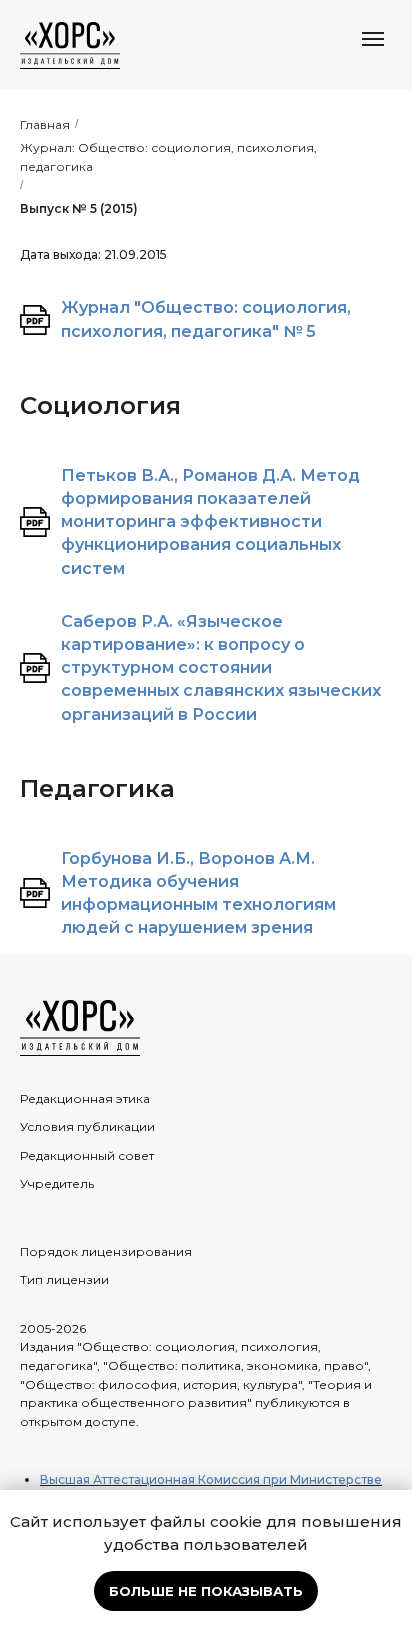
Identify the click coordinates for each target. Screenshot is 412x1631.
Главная (45, 124)
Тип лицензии (64, 1279)
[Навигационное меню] (373, 39)
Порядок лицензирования (106, 1251)
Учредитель (57, 1183)
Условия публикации (87, 1126)
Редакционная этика (85, 1098)
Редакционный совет (87, 1155)
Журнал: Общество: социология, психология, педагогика (168, 157)
